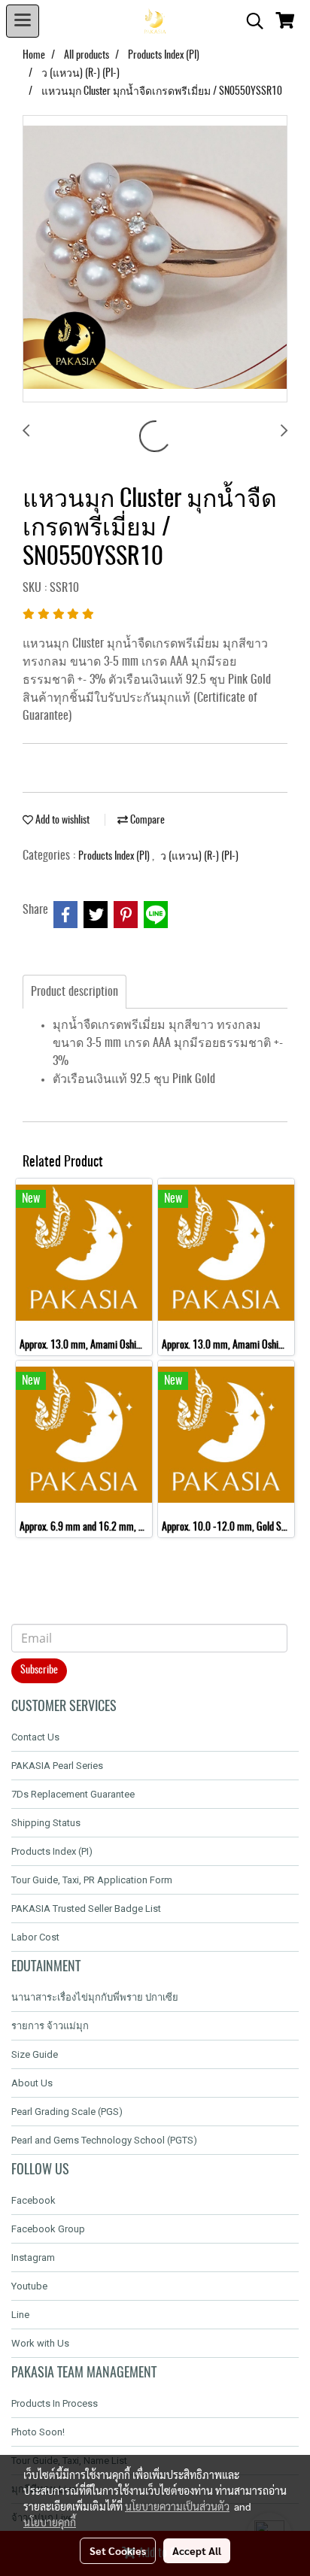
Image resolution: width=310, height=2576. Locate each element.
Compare (146, 821)
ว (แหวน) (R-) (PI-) (199, 857)
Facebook (33, 2200)
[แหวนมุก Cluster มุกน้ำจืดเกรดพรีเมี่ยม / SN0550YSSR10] (155, 259)
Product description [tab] (74, 992)
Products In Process (55, 2403)
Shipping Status (46, 1823)
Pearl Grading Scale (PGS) (67, 2112)
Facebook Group (48, 2229)
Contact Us (35, 1737)
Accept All (197, 2550)
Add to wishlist (61, 821)
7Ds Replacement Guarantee (73, 1794)
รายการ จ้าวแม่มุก (50, 2026)
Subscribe (39, 1670)
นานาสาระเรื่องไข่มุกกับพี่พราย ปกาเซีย (95, 1997)
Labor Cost (35, 1937)
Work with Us (40, 2343)
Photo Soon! (38, 2432)
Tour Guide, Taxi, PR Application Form (92, 1880)
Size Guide (35, 2054)
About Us (32, 2083)
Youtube (29, 2286)
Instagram (33, 2257)
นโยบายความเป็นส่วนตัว (177, 2506)
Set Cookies (118, 2550)
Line (20, 2315)
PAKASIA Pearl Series (57, 1766)
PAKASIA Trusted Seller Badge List (86, 1908)
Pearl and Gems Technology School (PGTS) (104, 2140)
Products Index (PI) (115, 857)
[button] (250, 21)
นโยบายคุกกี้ (50, 2522)
